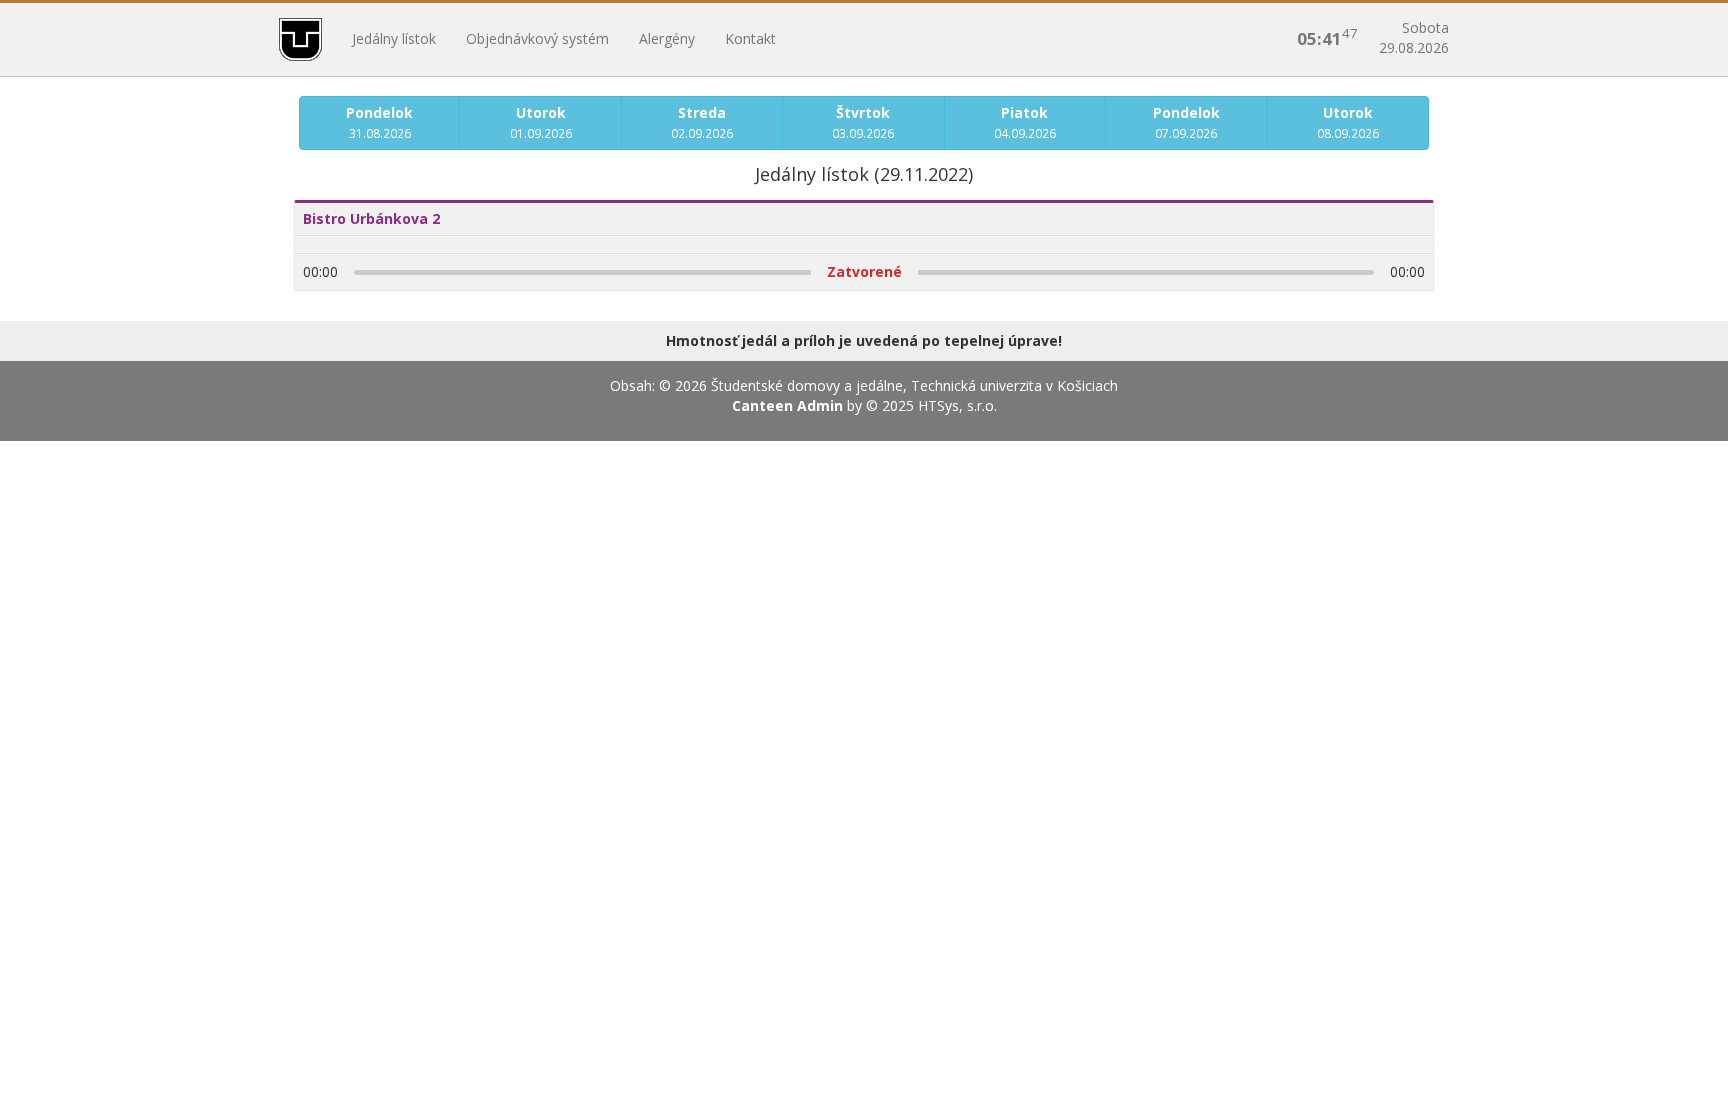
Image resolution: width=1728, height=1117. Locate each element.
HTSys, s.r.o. (957, 405)
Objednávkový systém (537, 38)
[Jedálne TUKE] (300, 39)
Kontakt (750, 38)
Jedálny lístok (394, 38)
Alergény (667, 38)
